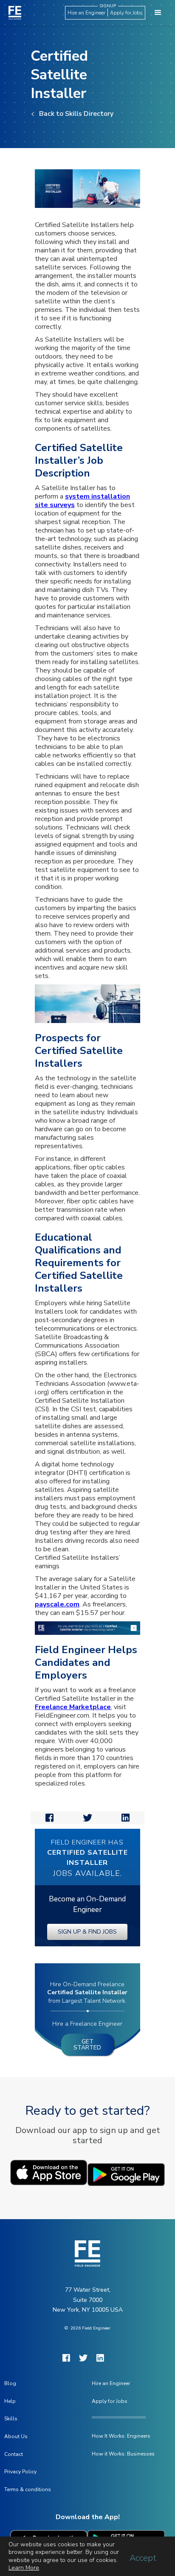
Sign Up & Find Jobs (87, 1932)
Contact (14, 2454)
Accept (143, 2558)
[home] (13, 13)
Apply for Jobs (126, 13)
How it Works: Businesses (123, 2454)
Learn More (24, 2568)
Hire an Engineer (86, 13)
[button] (158, 13)
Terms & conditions (28, 2489)
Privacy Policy (20, 2472)
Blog (10, 2383)
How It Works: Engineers (121, 2436)
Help (10, 2401)
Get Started (87, 2045)
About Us (16, 2436)
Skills (11, 2419)
